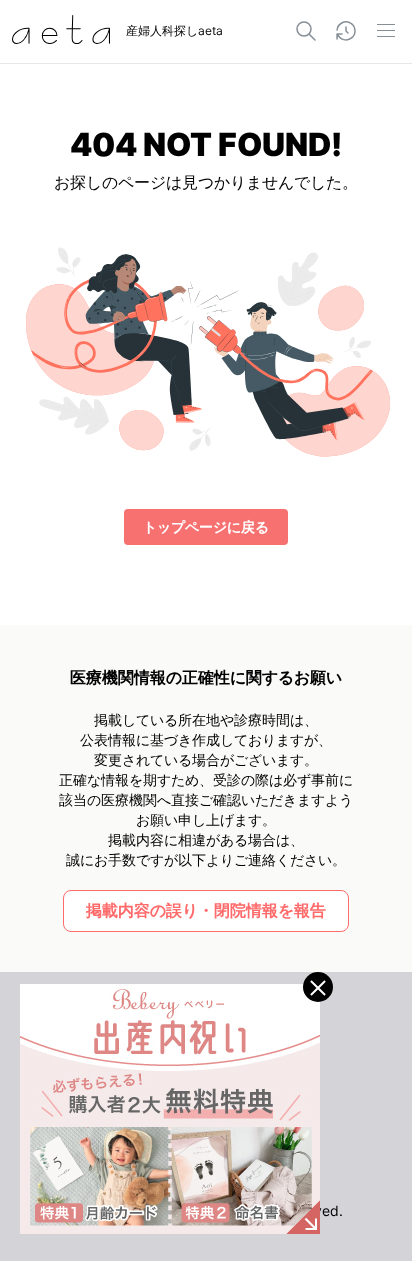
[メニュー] (386, 31)
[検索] (306, 31)
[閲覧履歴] (346, 31)
